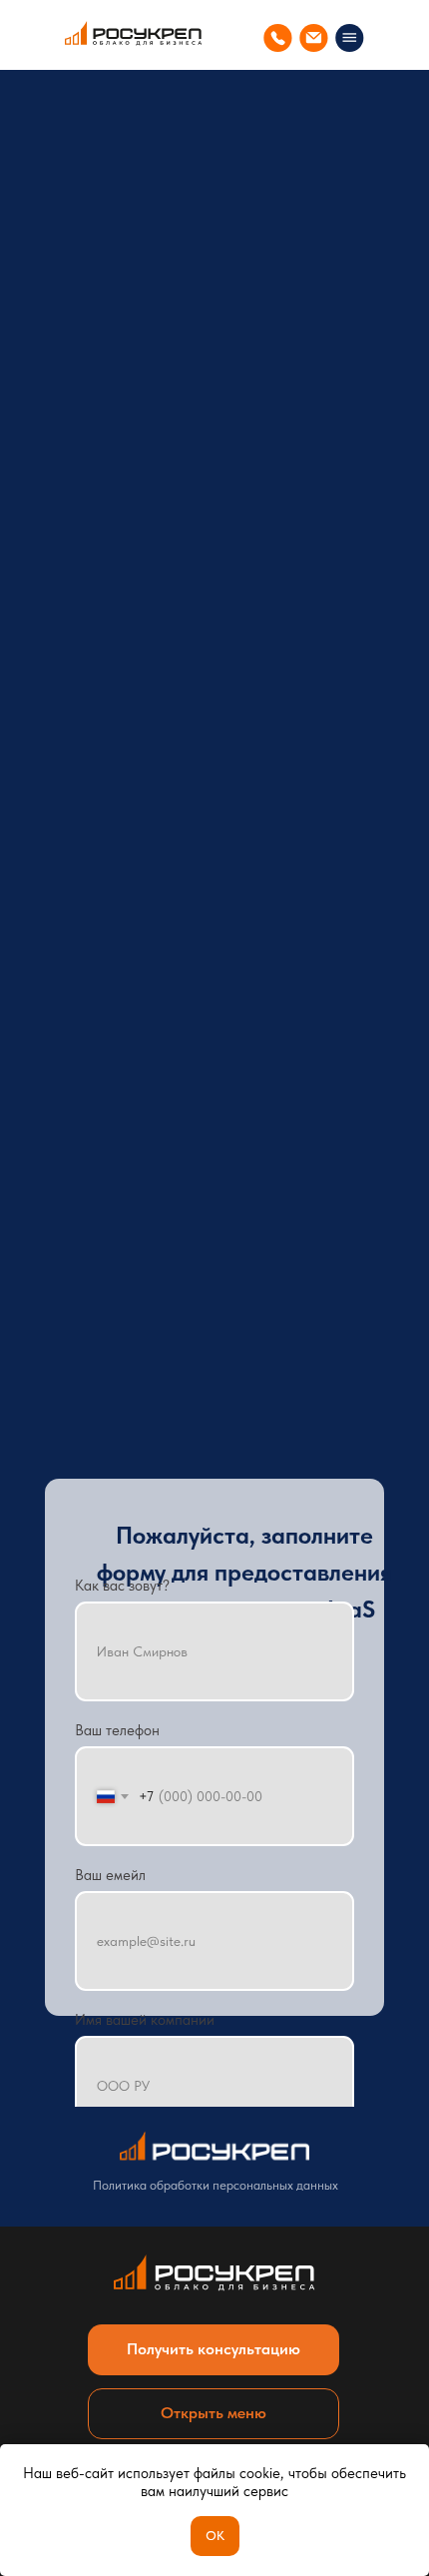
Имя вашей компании (145, 2020)
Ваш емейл (110, 1875)
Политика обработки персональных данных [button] (215, 2185)
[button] (214, 2350)
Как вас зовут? (122, 1586)
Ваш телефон (117, 1730)
